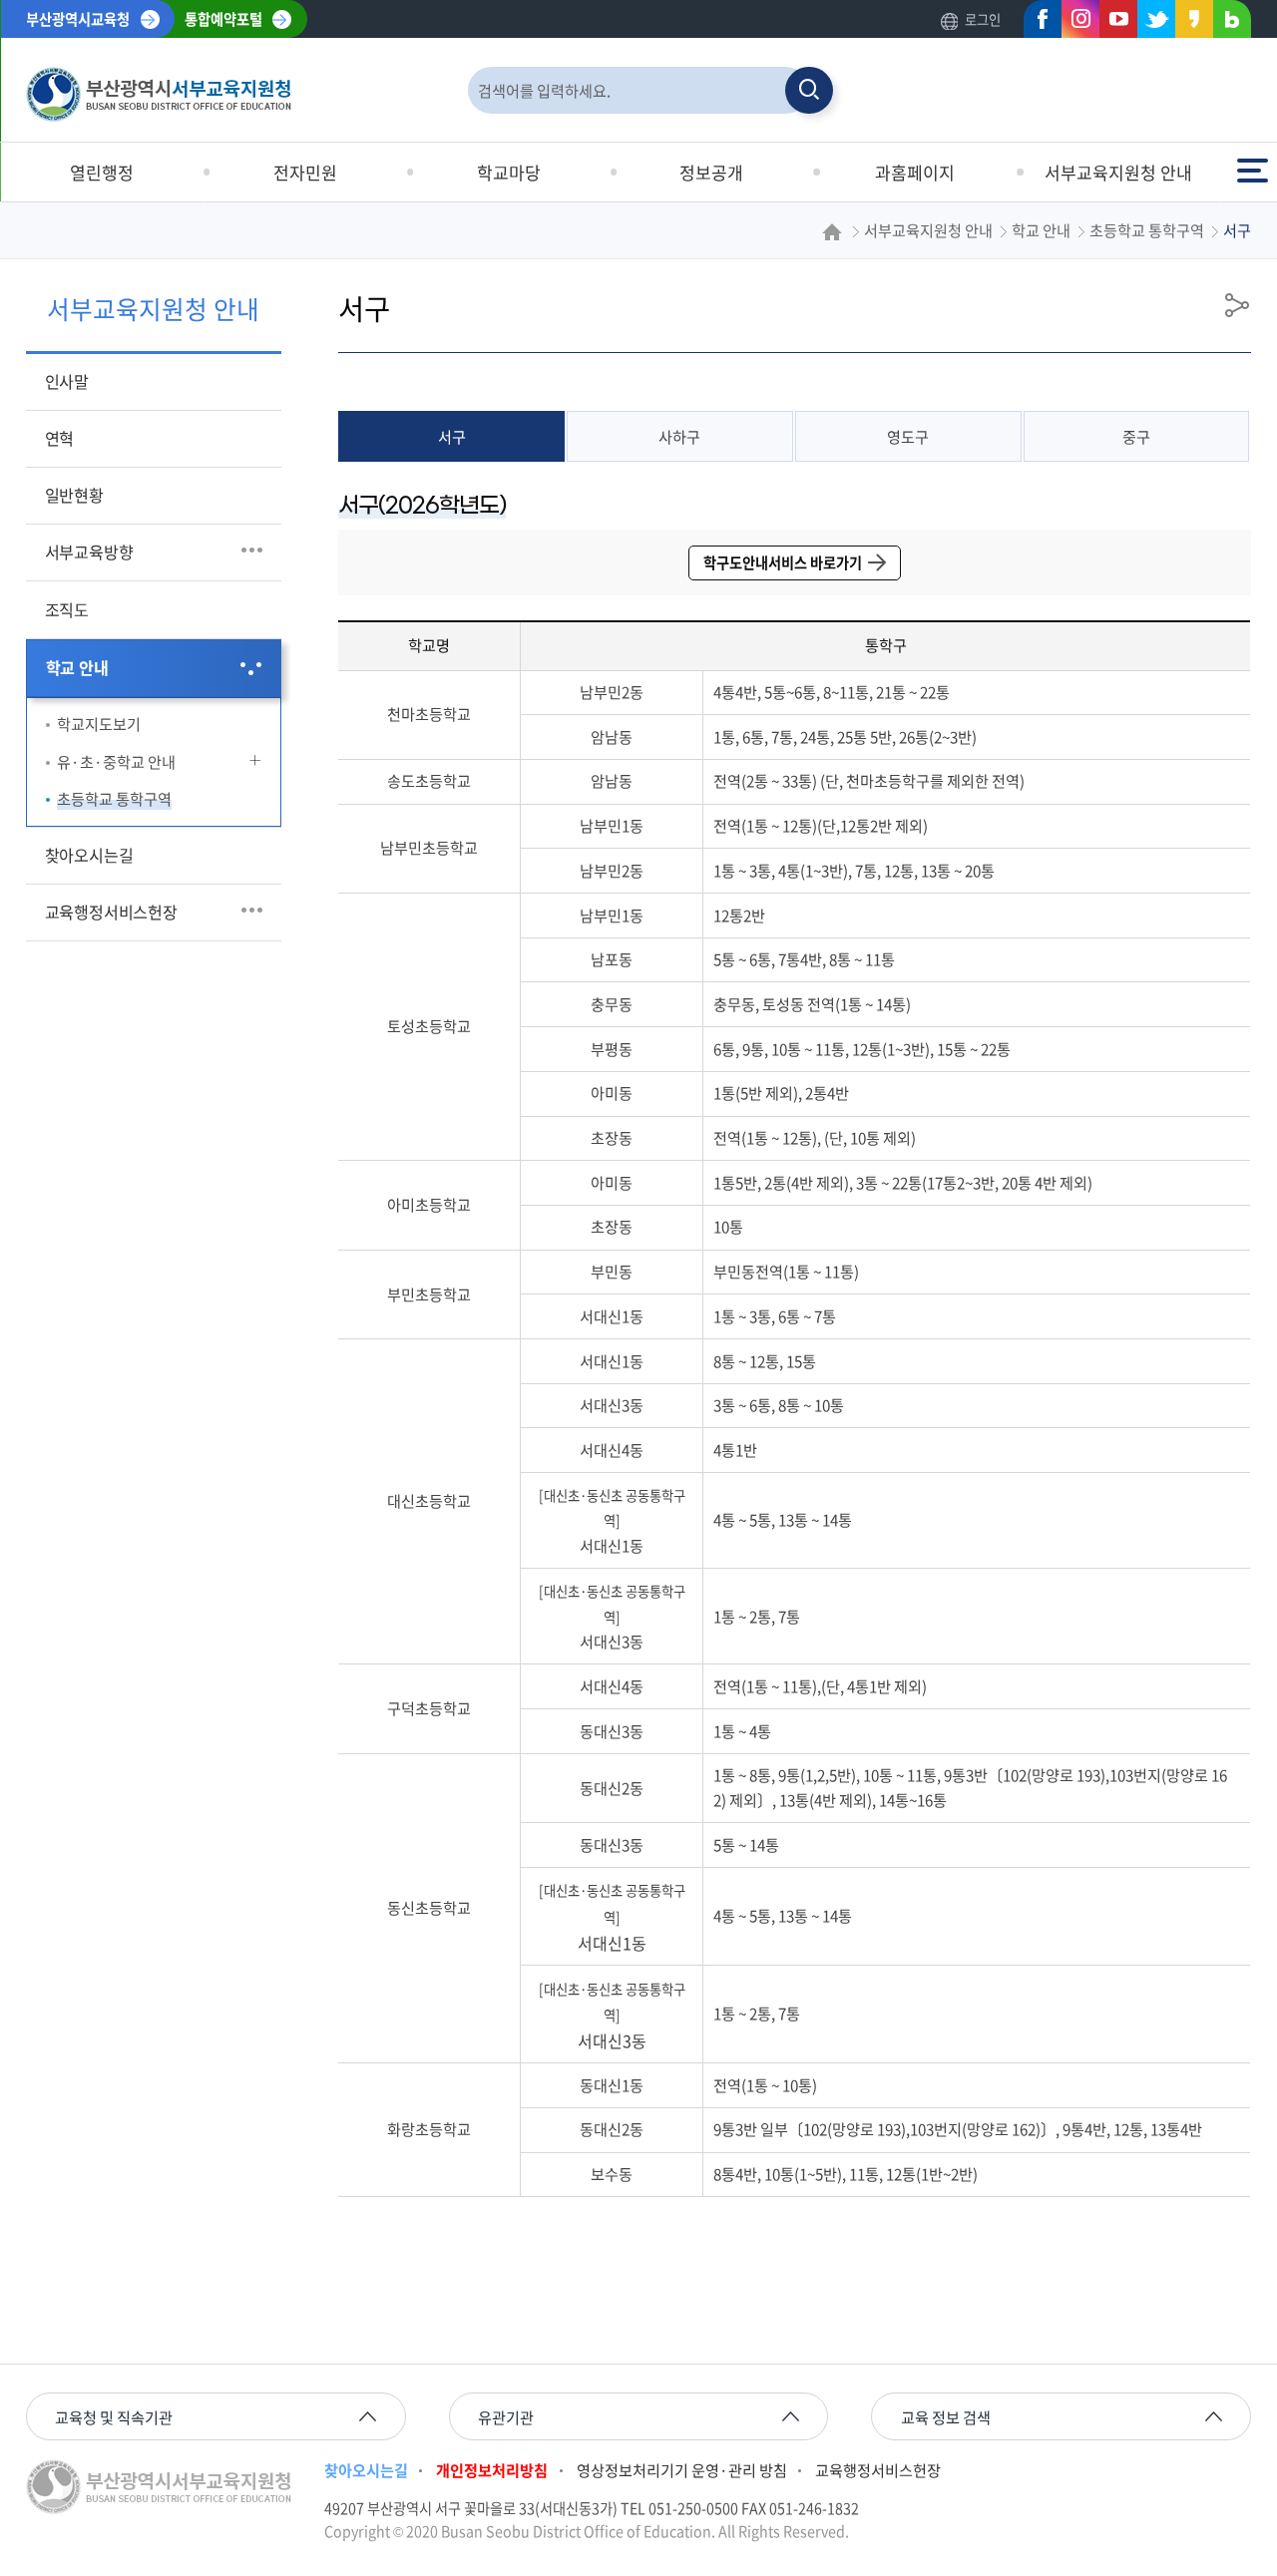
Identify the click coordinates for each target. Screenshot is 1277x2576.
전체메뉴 (1255, 161)
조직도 (67, 609)
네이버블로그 (1226, 23)
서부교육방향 (89, 552)
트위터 (1150, 23)
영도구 (908, 436)
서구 (452, 436)
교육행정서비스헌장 (111, 912)
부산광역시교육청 (78, 19)
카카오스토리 (1188, 23)
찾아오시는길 (89, 855)
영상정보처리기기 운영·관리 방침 (682, 2470)
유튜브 (1112, 23)
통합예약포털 (223, 19)
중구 (1136, 436)
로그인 (983, 19)
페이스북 (1037, 23)
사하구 (679, 436)
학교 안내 (77, 667)
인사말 (67, 381)
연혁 (60, 438)
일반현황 (74, 495)
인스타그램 (1074, 23)
